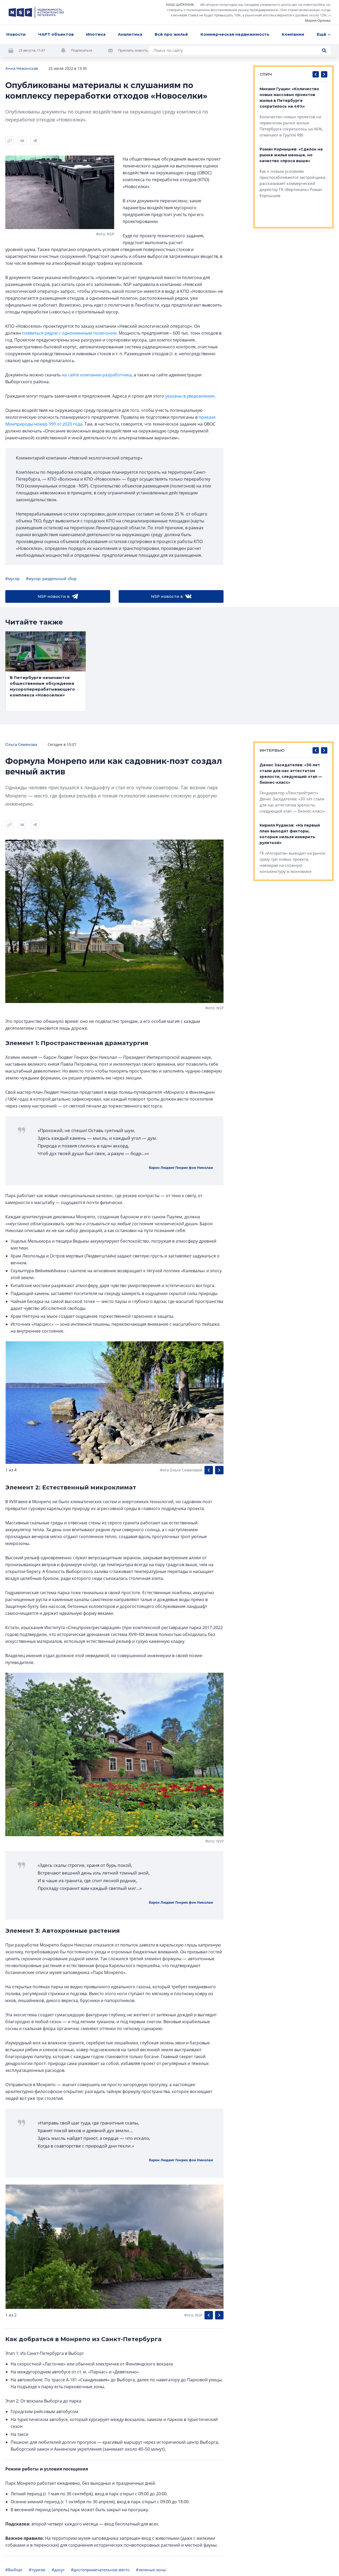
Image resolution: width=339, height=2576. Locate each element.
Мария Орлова (318, 20)
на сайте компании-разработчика (97, 375)
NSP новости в (54, 596)
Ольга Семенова (21, 744)
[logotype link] (36, 12)
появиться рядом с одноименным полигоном (69, 333)
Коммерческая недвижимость (235, 34)
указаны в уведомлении (190, 396)
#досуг (58, 2570)
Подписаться (82, 50)
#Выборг (14, 2570)
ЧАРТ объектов (56, 34)
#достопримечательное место (100, 2570)
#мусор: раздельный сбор (51, 578)
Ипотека (96, 34)
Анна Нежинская (22, 68)
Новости (16, 34)
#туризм (37, 2570)
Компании (293, 34)
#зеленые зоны (151, 2570)
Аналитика (130, 34)
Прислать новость (133, 50)
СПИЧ (266, 74)
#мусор (12, 578)
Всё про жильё (171, 34)
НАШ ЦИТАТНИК (180, 4)
